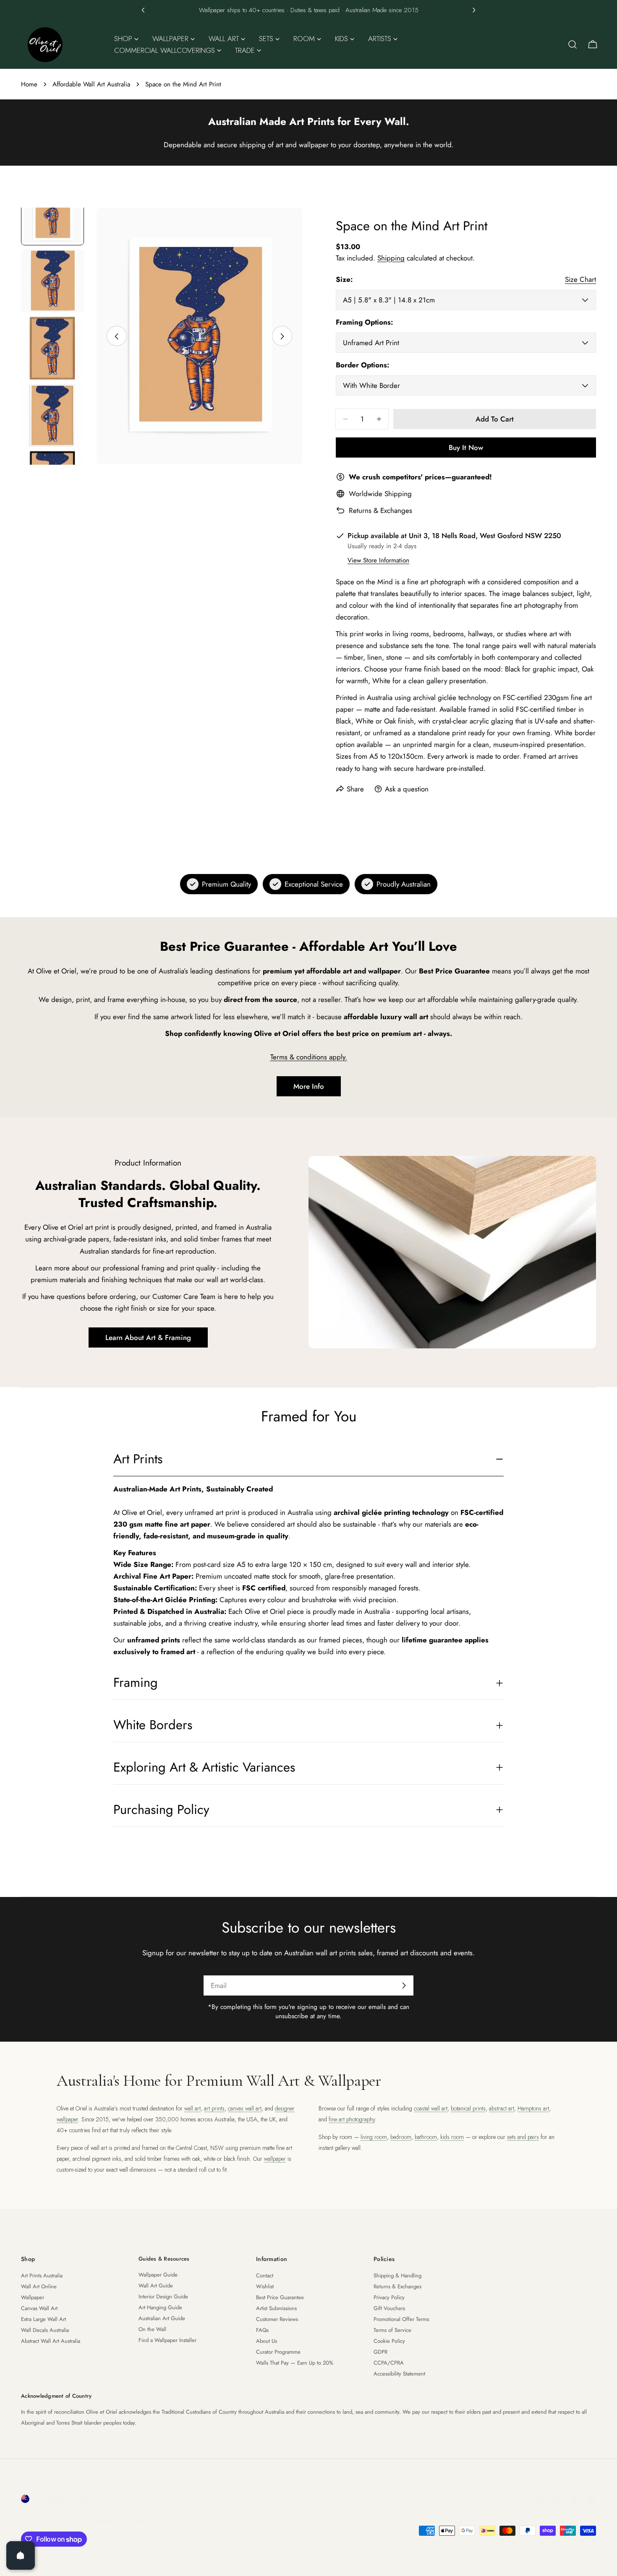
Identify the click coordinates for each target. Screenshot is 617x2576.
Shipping (391, 258)
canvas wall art (245, 2108)
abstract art (502, 2108)
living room (374, 2137)
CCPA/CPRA (389, 2363)
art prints (214, 2108)
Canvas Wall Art (39, 2308)
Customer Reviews (277, 2319)
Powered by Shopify (122, 2521)
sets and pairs (523, 2137)
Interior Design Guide (163, 2296)
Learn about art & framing (148, 1337)
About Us (267, 2341)
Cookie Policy (389, 2341)
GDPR (380, 2352)
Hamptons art (533, 2108)
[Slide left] (117, 336)
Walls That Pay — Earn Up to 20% (295, 2363)
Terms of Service (392, 2330)
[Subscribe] (404, 1985)
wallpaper (275, 2159)
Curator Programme (278, 2352)
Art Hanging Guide (160, 2307)
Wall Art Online (39, 2286)
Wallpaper (33, 2297)
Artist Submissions (276, 2308)
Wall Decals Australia (45, 2330)
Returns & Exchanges (380, 510)
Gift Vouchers (389, 2308)
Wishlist (265, 2286)
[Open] (21, 2555)
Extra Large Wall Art (43, 2319)
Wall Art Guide (156, 2286)
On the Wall (152, 2329)
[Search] (573, 44)
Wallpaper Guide (158, 2275)
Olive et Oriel (68, 2521)
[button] (143, 10)
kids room (452, 2137)
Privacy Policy (389, 2297)
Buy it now (466, 448)
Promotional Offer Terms (401, 2319)
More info (309, 1086)
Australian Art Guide (162, 2318)
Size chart (580, 279)
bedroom (401, 2137)
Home (29, 84)
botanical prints (468, 2108)
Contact (265, 2275)
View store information (378, 560)
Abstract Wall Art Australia (51, 2341)
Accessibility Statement (399, 2374)
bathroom (426, 2137)
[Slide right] (282, 336)
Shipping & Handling (397, 2275)
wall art (192, 2108)
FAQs (262, 2330)
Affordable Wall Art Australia (91, 84)
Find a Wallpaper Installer (167, 2340)
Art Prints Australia (42, 2275)
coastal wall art (431, 2108)
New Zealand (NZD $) (66, 2499)
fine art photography (352, 2119)
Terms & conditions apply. (309, 1057)
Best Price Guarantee (280, 2297)
